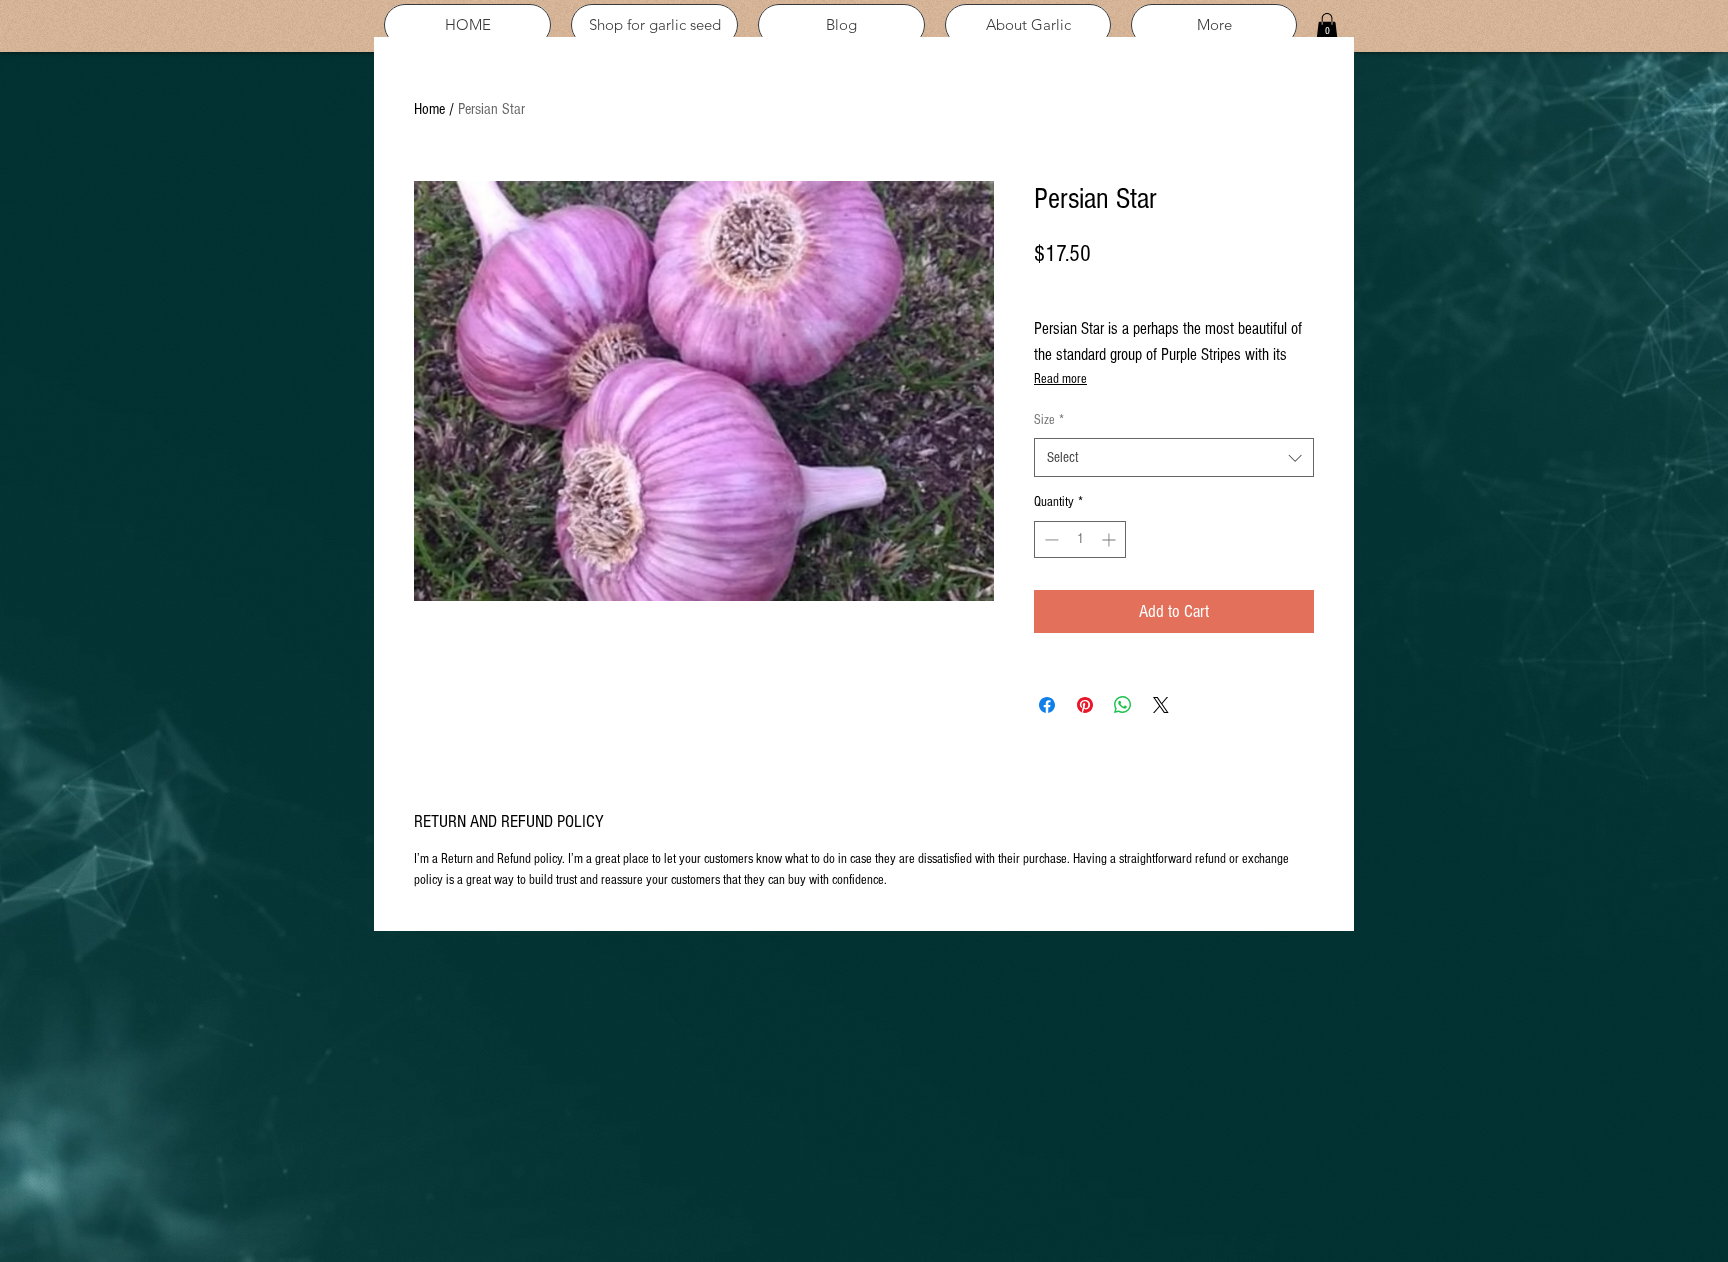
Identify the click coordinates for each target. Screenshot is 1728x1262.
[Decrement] (1049, 539)
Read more (1060, 379)
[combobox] (1174, 457)
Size (1049, 420)
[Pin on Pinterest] (1085, 705)
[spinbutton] (1080, 539)
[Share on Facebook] (1047, 705)
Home (429, 109)
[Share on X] (1161, 705)
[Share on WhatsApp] (1123, 705)
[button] (1327, 26)
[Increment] (1110, 539)
